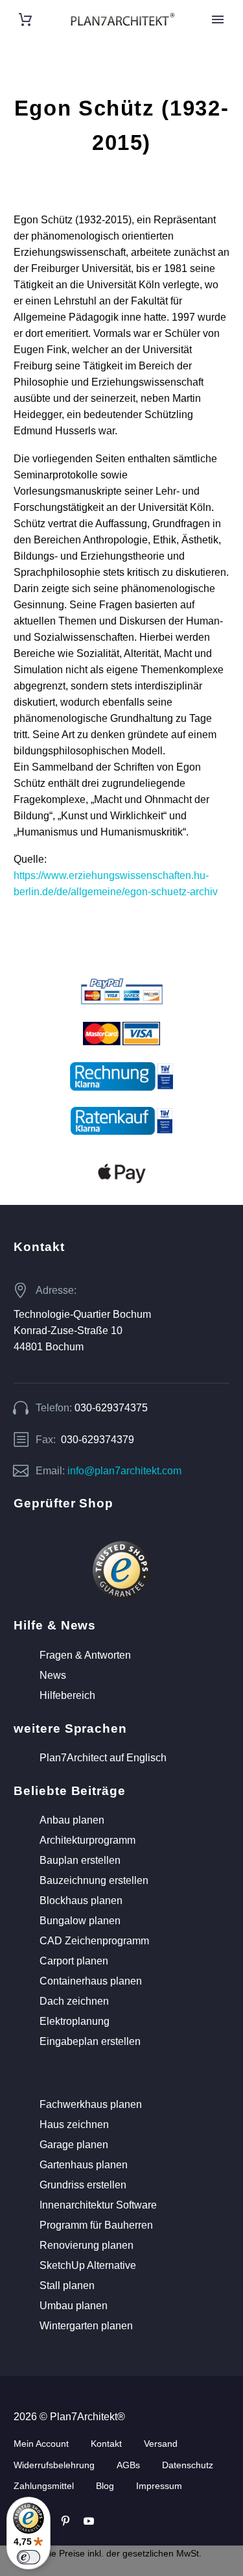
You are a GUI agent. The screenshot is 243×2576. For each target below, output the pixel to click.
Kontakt (106, 2444)
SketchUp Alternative (88, 2265)
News (53, 1675)
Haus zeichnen (74, 2124)
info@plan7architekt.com (124, 1471)
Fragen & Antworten (85, 1655)
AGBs (128, 2465)
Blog (105, 2486)
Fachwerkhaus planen (91, 2104)
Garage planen (74, 2145)
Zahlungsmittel (44, 2486)
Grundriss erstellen (83, 2185)
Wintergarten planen (86, 2326)
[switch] (29, 2557)
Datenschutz (188, 2465)
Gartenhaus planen (84, 2165)
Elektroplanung (75, 2021)
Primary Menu (218, 19)
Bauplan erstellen (80, 1860)
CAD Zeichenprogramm (94, 1941)
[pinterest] (65, 2521)
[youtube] (89, 2521)
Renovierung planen (87, 2245)
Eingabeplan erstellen (90, 2041)
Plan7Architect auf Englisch (103, 1758)
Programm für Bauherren (96, 2225)
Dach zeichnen (74, 2001)
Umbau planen (74, 2306)
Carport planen (74, 1961)
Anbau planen (72, 1820)
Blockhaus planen (81, 1901)
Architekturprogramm (87, 1840)
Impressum (159, 2486)
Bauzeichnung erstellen (94, 1880)
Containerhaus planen (91, 1981)
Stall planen (67, 2285)
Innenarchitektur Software (98, 2205)
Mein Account (41, 2444)
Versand (161, 2444)
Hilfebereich (67, 1695)
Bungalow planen (80, 1921)
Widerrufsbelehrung (54, 2465)
